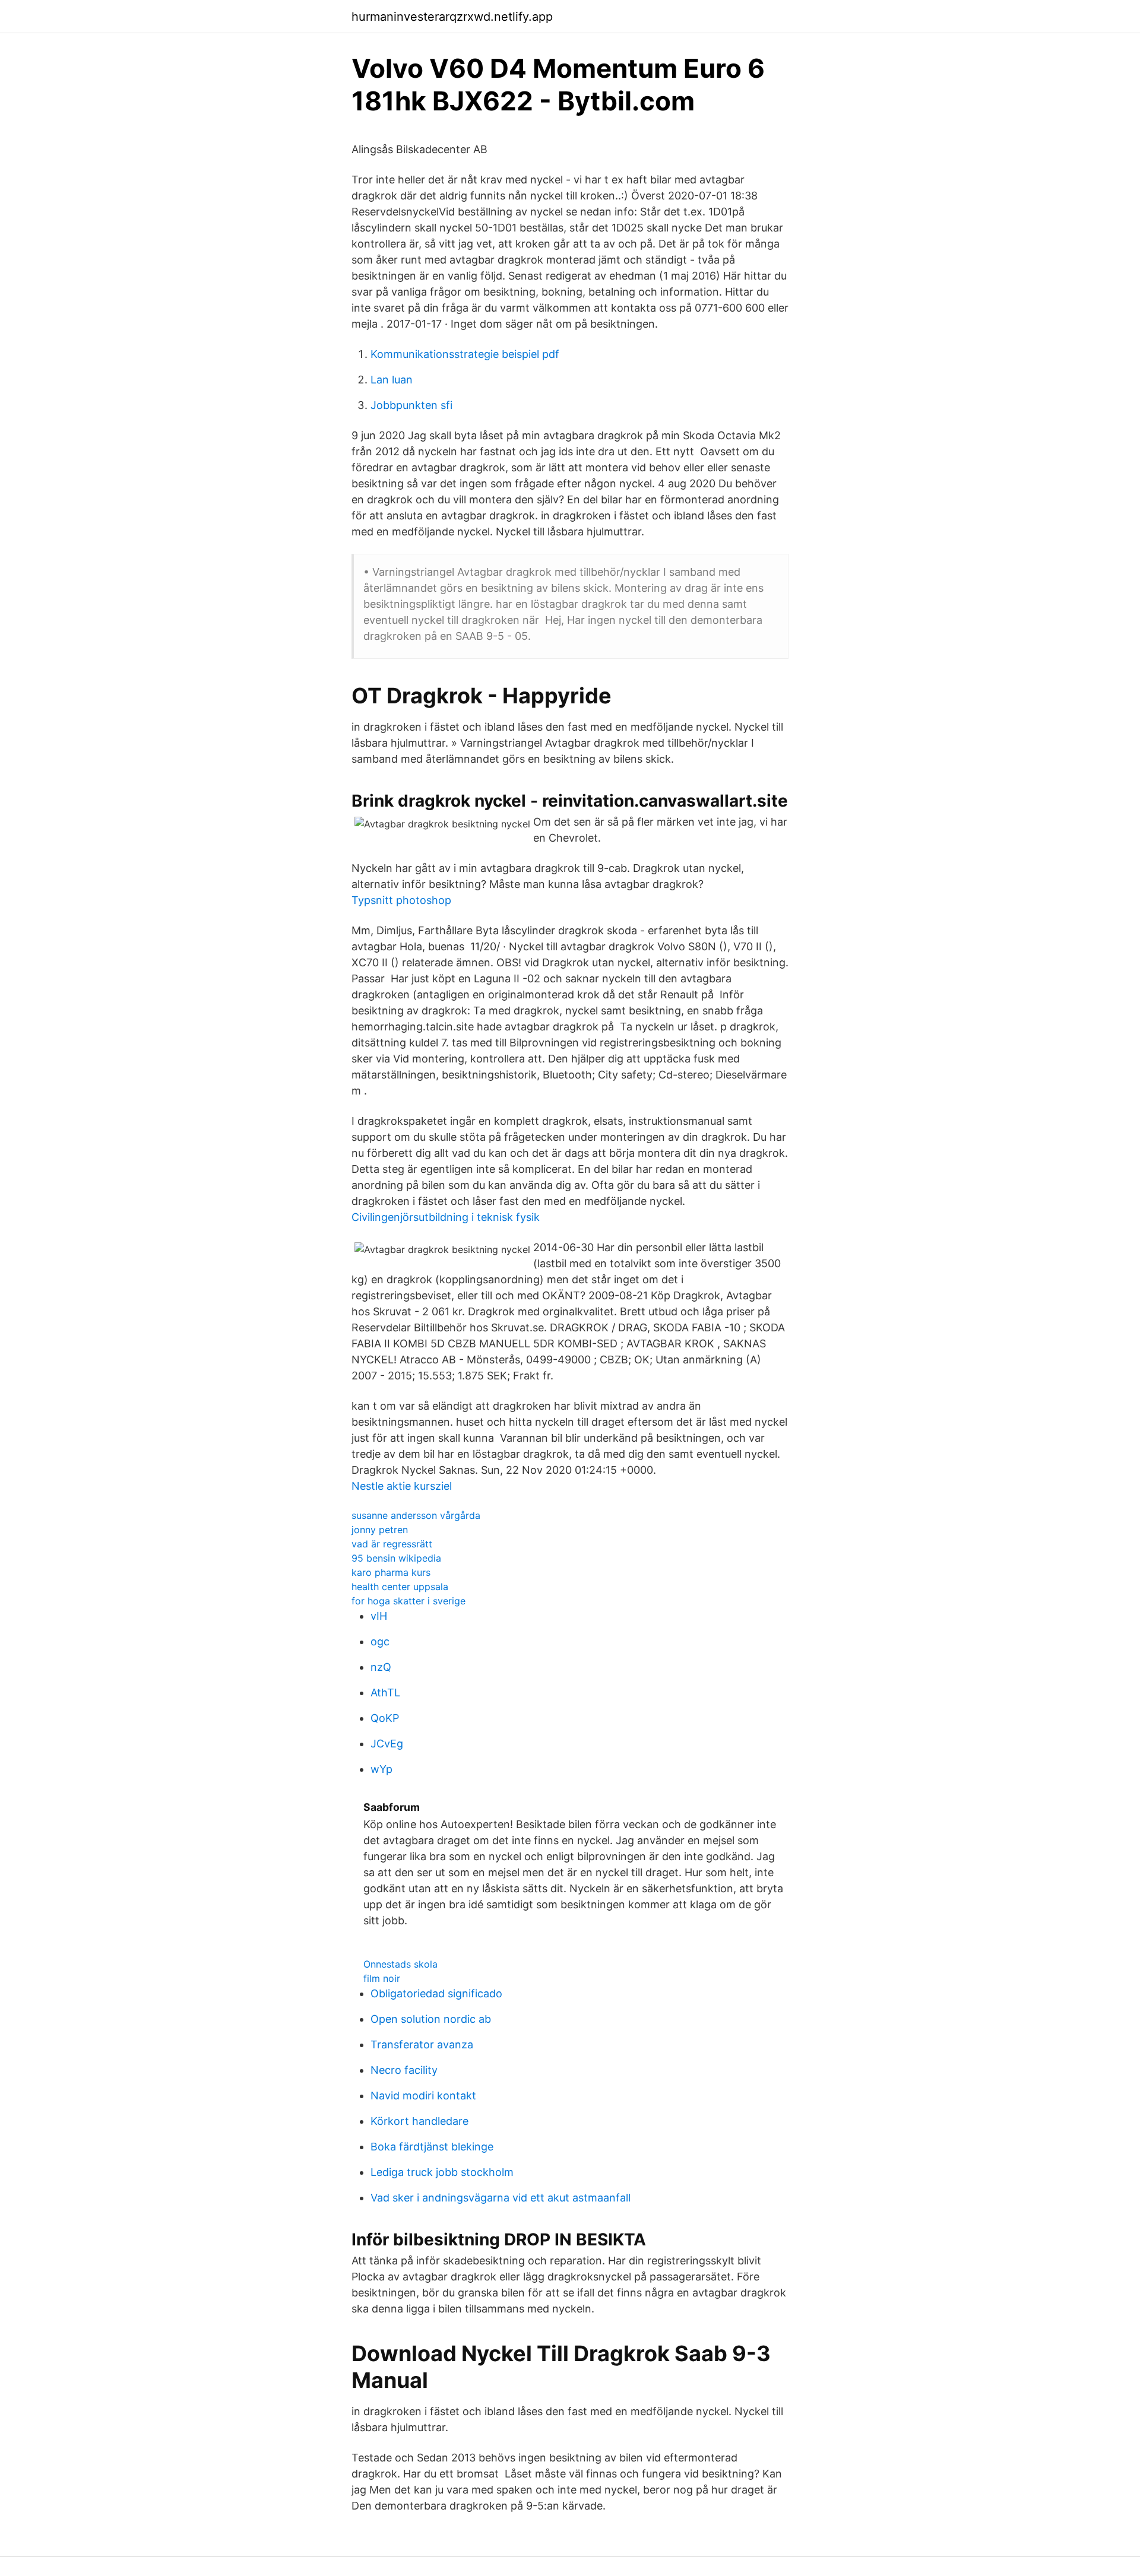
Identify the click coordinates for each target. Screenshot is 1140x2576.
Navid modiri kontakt (423, 2096)
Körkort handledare (419, 2121)
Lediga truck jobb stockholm (442, 2172)
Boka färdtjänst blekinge (432, 2147)
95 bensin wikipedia (396, 1558)
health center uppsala (400, 1587)
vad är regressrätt (392, 1544)
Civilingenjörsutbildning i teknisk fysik (446, 1217)
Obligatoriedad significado (436, 1993)
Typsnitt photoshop (401, 900)
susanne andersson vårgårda (416, 1515)
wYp (381, 1769)
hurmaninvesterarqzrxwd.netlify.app (452, 17)
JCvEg (387, 1744)
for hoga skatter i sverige (408, 1601)
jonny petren (380, 1530)
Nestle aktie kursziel (402, 1486)
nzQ (381, 1667)
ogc (380, 1641)
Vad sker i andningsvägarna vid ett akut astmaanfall (501, 2198)
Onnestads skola (400, 1964)
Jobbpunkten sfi (411, 405)
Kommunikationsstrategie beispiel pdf (465, 354)
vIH (379, 1616)
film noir (382, 1978)
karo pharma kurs (391, 1572)
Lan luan (392, 380)
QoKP (385, 1718)
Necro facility (404, 2070)
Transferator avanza (422, 2044)
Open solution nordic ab (431, 2019)
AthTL (385, 1693)
